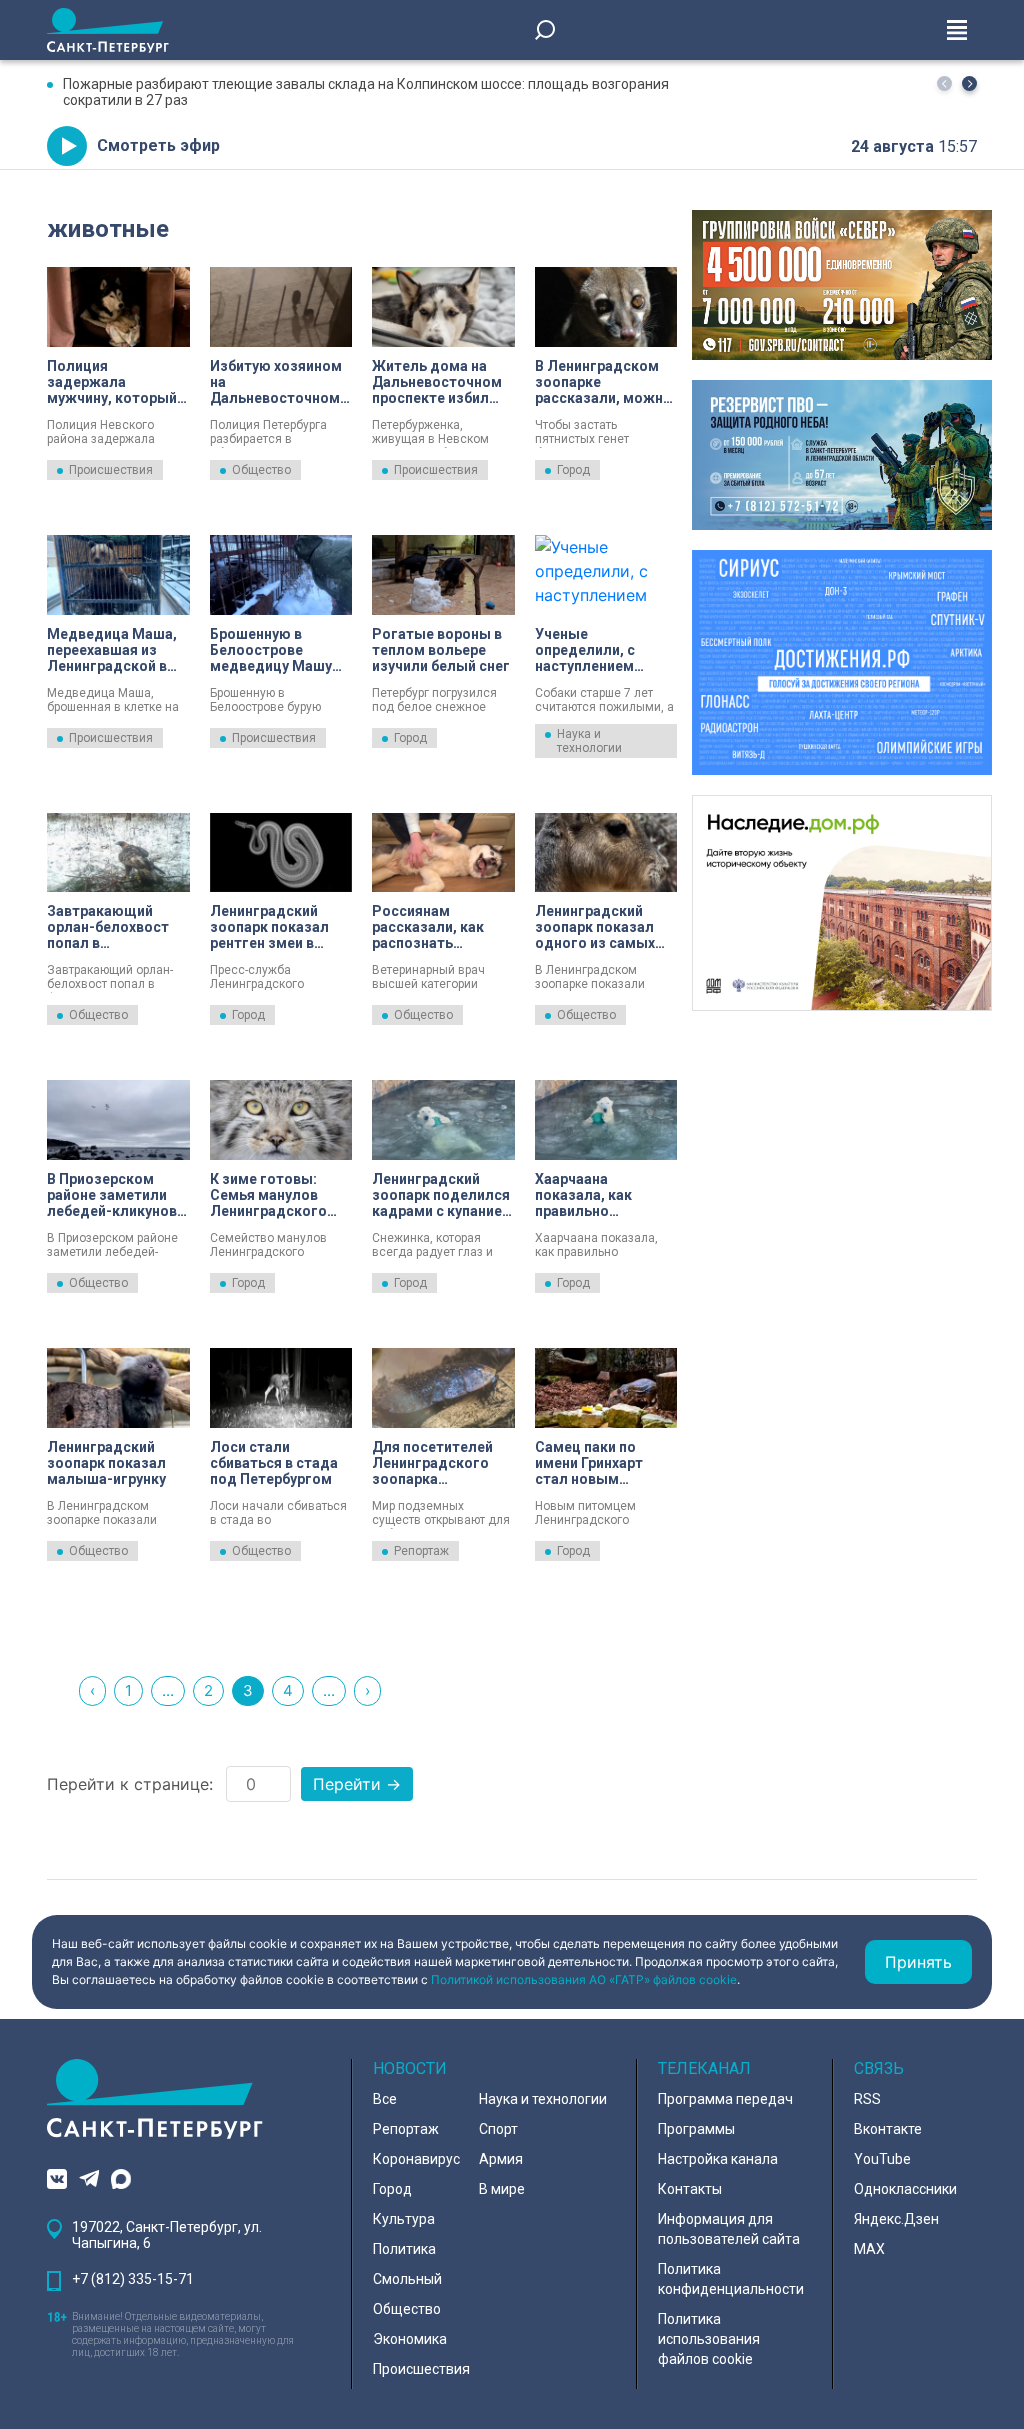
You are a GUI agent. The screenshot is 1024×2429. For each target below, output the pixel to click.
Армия (501, 2159)
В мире (502, 2189)
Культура (404, 2219)
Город (573, 470)
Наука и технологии (589, 741)
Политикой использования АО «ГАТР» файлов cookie (584, 1979)
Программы (696, 2129)
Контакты (690, 2189)
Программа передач (725, 2099)
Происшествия (111, 470)
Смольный (407, 2279)
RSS (867, 2099)
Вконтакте (888, 2129)
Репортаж (421, 1551)
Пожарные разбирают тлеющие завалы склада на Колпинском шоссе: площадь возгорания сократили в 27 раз (366, 92)
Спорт (498, 2129)
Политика (404, 2249)
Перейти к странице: (130, 1784)
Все (385, 2099)
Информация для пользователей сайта (729, 2229)
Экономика (410, 2339)
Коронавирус (416, 2159)
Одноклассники (905, 2189)
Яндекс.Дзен (896, 2219)
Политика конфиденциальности (731, 2279)
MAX (869, 2249)
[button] (969, 83)
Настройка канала (718, 2159)
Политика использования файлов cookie (709, 2339)
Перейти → (357, 1784)
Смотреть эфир (158, 145)
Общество (261, 470)
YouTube (882, 2159)
